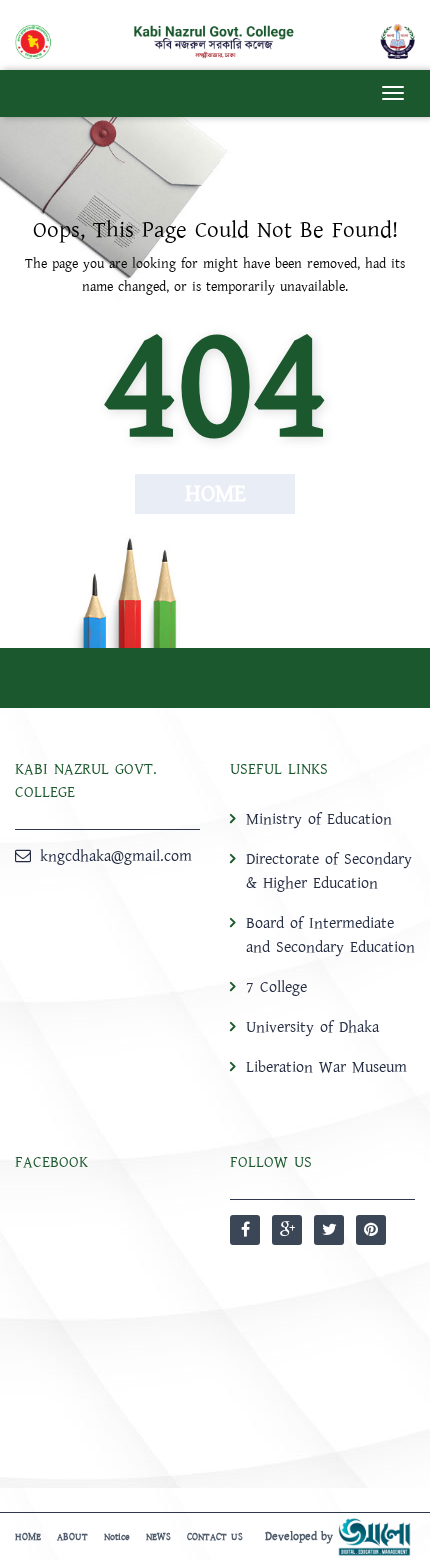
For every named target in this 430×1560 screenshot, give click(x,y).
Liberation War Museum (326, 1067)
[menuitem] (322, 942)
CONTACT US (215, 1537)
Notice (117, 1537)
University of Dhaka (312, 1027)
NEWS (158, 1537)
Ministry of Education (319, 819)
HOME (28, 1537)
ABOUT (72, 1537)
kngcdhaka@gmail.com (116, 856)
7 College (276, 987)
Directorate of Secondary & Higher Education (329, 871)
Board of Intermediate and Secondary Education (330, 935)
